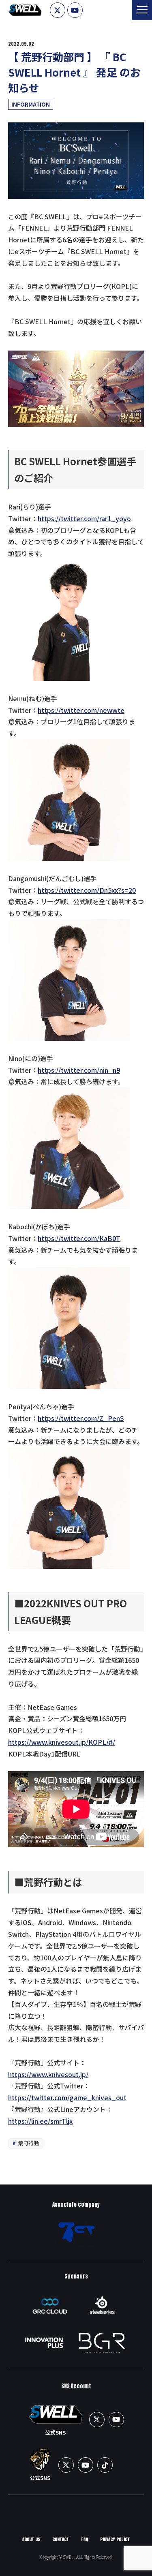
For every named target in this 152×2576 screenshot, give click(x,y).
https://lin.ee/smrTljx (40, 2121)
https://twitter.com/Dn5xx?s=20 (87, 890)
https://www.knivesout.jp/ (48, 2074)
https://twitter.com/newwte (81, 710)
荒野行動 (28, 2143)
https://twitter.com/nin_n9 (79, 1070)
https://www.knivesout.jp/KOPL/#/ (62, 1742)
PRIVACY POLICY (115, 2539)
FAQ (85, 2539)
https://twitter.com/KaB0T (79, 1238)
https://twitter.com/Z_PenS (81, 1418)
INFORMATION (31, 104)
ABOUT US (31, 2539)
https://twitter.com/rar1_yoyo (84, 518)
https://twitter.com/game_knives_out (67, 2097)
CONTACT (61, 2539)
